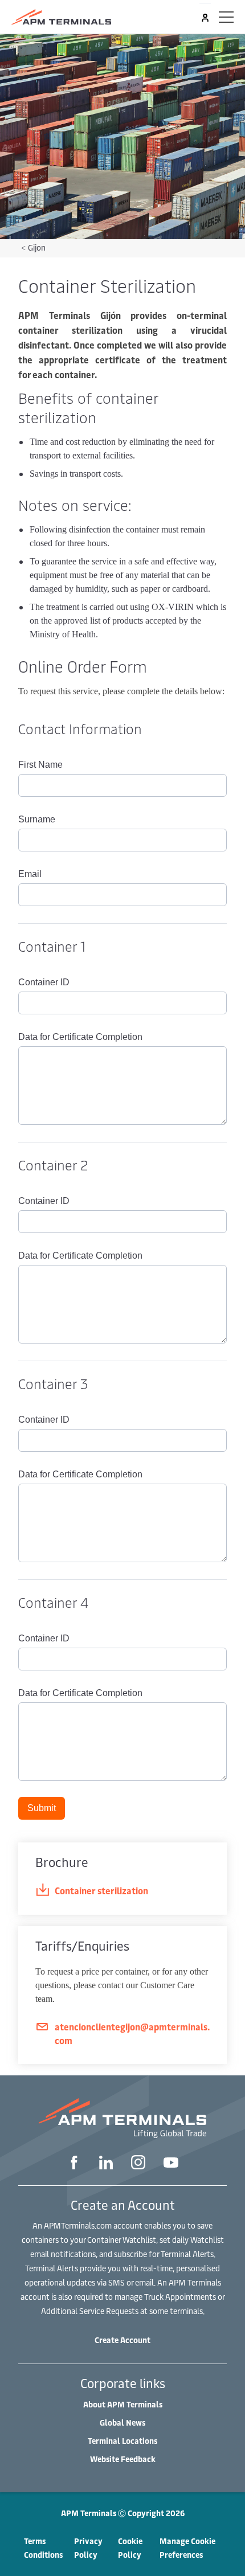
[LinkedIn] (106, 2164)
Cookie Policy (130, 2548)
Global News (122, 2423)
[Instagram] (138, 2164)
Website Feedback (123, 2459)
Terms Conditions (43, 2548)
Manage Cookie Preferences (187, 2548)
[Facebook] (74, 2164)
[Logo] (61, 17)
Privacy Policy (88, 2548)
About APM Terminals (123, 2404)
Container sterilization (101, 1890)
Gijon (37, 247)
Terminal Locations (122, 2441)
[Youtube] (171, 2164)
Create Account (122, 2340)
